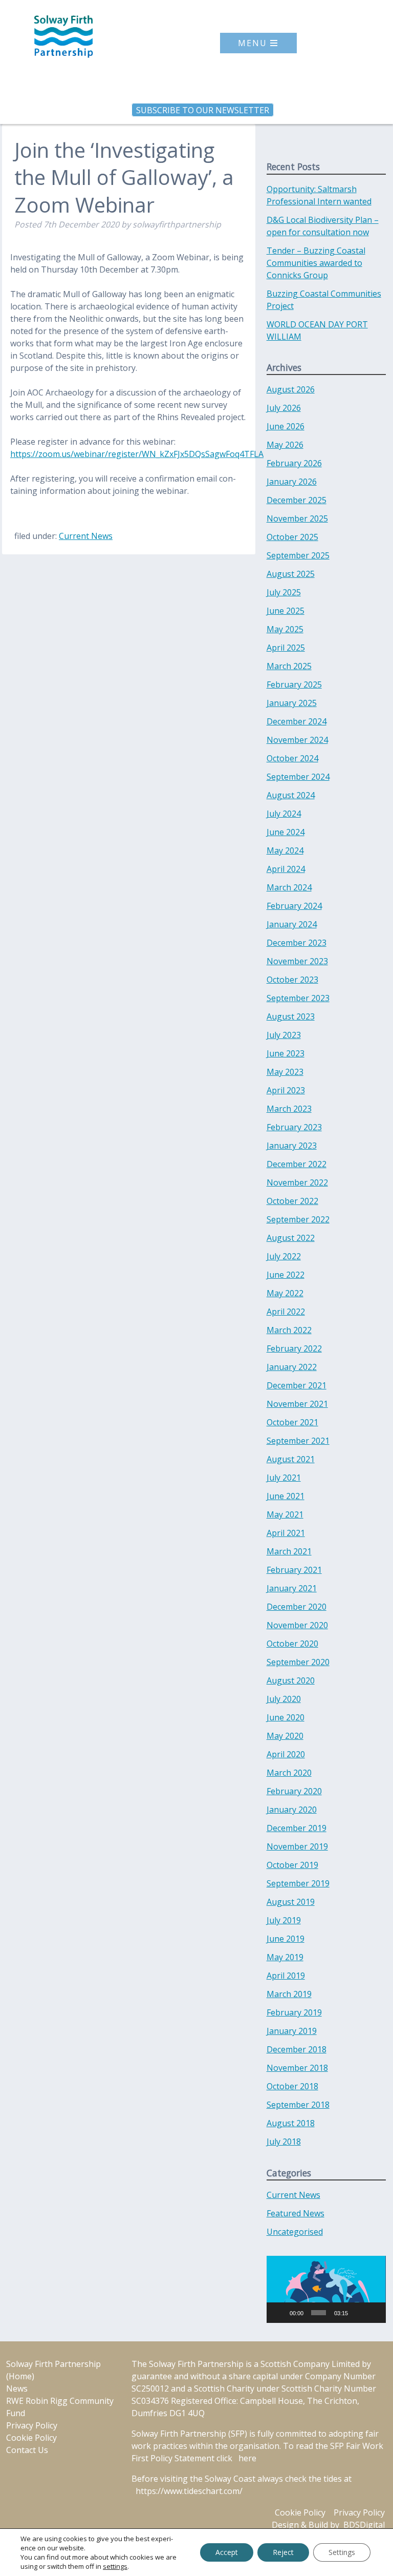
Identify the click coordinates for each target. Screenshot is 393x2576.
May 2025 (285, 629)
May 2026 (285, 445)
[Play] (280, 2313)
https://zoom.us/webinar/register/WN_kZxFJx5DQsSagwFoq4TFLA (137, 454)
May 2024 (285, 850)
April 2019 (286, 1976)
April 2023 (286, 1090)
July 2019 (284, 1920)
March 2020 (289, 1773)
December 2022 (297, 1164)
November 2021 (297, 1404)
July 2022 (284, 1256)
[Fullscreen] (374, 2313)
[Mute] (358, 2313)
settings (115, 2566)
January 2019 (292, 2031)
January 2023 (292, 1146)
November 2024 (297, 740)
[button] (326, 2290)
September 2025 (298, 555)
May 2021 (285, 1514)
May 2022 (285, 1293)
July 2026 (284, 408)
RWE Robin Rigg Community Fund (60, 2407)
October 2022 (292, 1201)
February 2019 (294, 2012)
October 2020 (292, 1644)
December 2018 (297, 2049)
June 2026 (286, 426)
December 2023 (297, 943)
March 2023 (289, 1109)
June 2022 (286, 1275)
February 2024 (294, 906)
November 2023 (297, 961)
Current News (86, 536)
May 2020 (285, 1736)
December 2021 (297, 1385)
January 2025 (292, 703)
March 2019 (289, 1994)
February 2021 (294, 1570)
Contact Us (27, 2450)
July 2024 (284, 814)
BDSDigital (364, 2525)
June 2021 (286, 1496)
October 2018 (292, 2086)
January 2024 (292, 924)
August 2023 (291, 1016)
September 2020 (298, 1662)
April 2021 (286, 1533)
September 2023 (298, 998)
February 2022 (294, 1348)
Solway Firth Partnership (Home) (53, 2370)
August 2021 (291, 1459)
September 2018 (298, 2105)
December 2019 (297, 1828)
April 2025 (286, 648)
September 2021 (298, 1441)
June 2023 (286, 1053)
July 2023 (284, 1035)
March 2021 (289, 1551)
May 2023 (285, 1072)
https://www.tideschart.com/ (189, 2491)
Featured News (296, 2213)
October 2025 (292, 537)
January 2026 (292, 482)
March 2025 (289, 666)
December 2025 (297, 500)
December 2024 (297, 721)
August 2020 (291, 1680)
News (17, 2388)
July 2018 (284, 2142)
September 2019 (298, 1883)
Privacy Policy (32, 2425)
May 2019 (285, 1957)
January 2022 (292, 1367)
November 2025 (297, 518)
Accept (227, 2552)
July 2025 (284, 592)
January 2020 (292, 1810)
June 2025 (286, 611)
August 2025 (291, 574)
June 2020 (286, 1717)
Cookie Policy (31, 2438)
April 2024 (286, 869)
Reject (283, 2552)
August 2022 (291, 1238)
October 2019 (292, 1865)
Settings (342, 2552)
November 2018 (297, 2068)
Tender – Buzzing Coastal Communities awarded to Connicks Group (316, 263)
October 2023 (292, 980)
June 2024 (286, 832)
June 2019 (286, 1939)
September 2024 (298, 777)
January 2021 (292, 1588)
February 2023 (294, 1127)
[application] (326, 2289)
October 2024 (292, 758)
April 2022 (286, 1312)
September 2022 (298, 1219)
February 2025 (294, 684)
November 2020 (297, 1625)
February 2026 (294, 463)
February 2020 (294, 1791)
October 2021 (292, 1422)
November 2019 (297, 1846)
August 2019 (291, 1902)
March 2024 (289, 887)
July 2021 (284, 1478)
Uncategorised (295, 2232)
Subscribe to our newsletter (203, 110)
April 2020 (286, 1754)
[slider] (319, 2313)
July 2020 (284, 1699)
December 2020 (297, 1607)
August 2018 (291, 2123)
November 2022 (297, 1182)
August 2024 (291, 795)
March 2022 (289, 1330)
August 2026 (291, 389)
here (247, 2458)
